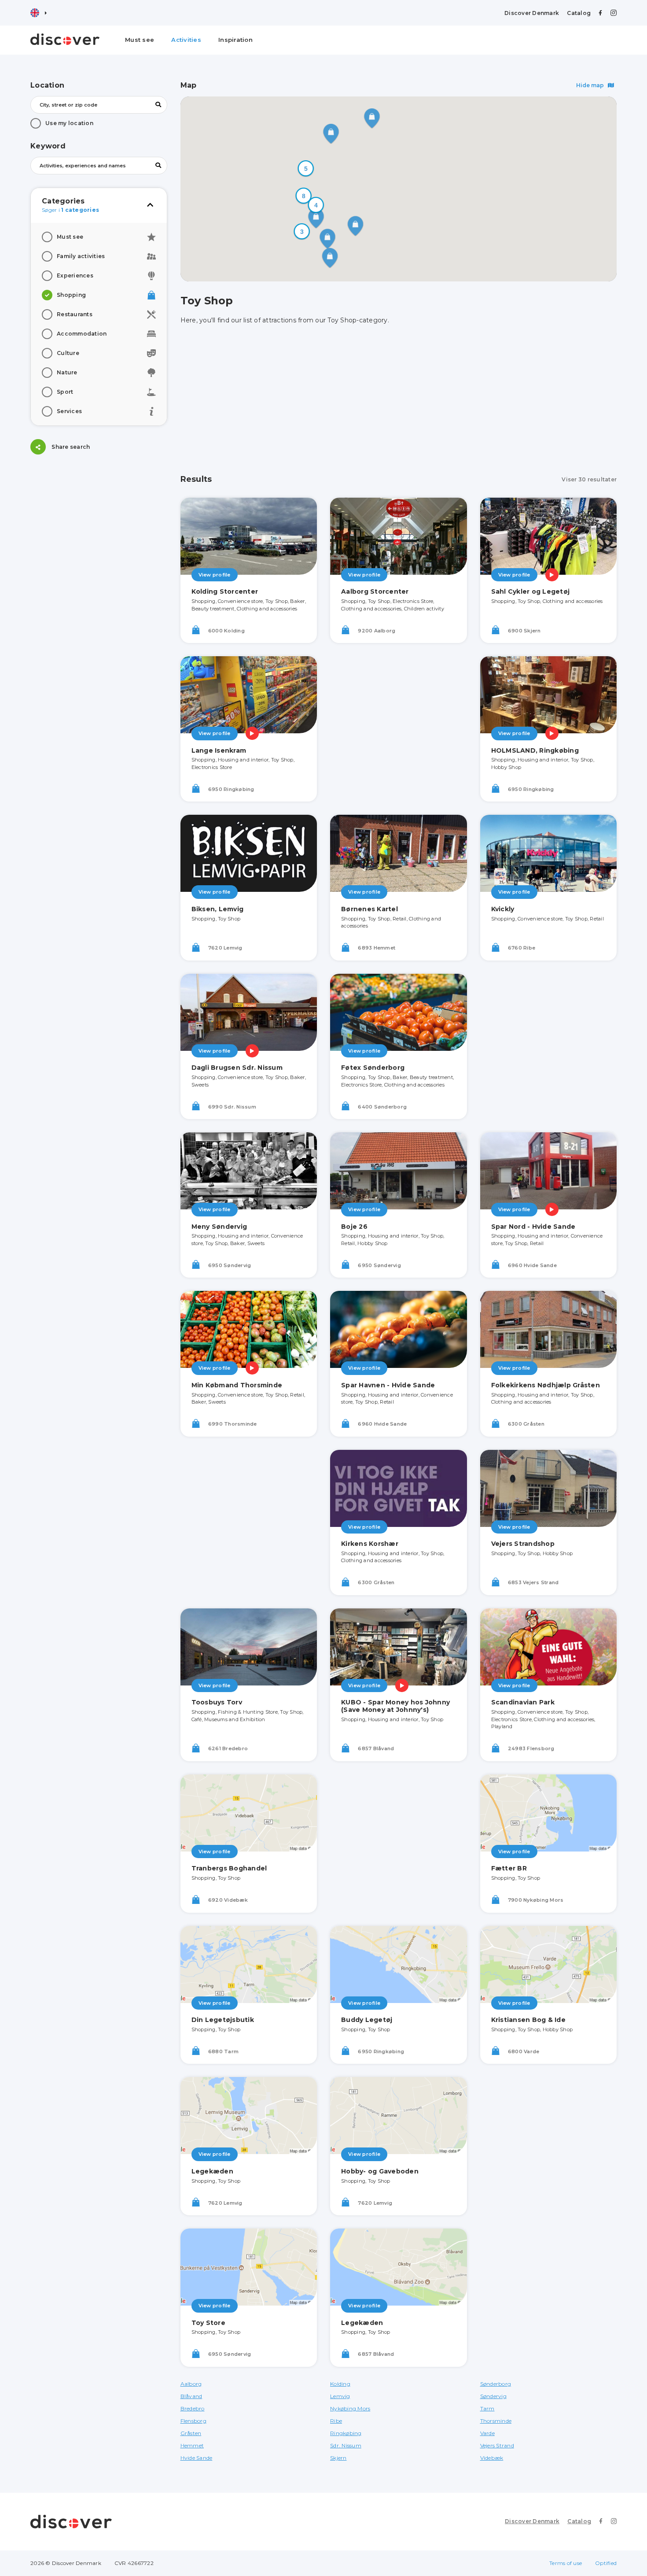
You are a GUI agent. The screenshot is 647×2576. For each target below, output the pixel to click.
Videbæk (492, 2458)
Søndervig (493, 2396)
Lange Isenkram (219, 750)
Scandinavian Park (523, 1702)
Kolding (340, 2384)
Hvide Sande (197, 2458)
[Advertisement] (99, 523)
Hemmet (192, 2445)
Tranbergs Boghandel (229, 1868)
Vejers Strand (497, 2445)
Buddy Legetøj (367, 2020)
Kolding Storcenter (225, 591)
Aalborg (191, 2384)
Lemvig (340, 2396)
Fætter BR (509, 1868)
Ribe (336, 2421)
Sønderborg (496, 2384)
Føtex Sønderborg (373, 1068)
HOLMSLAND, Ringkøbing (535, 750)
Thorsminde (496, 2421)
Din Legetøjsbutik (223, 2020)
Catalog (579, 13)
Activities (186, 40)
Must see (140, 40)
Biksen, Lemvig (218, 909)
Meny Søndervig (219, 1227)
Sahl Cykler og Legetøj (531, 591)
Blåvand (191, 2396)
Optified (606, 2563)
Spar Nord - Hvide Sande (533, 1227)
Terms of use (566, 2563)
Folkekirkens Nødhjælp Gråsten (546, 1385)
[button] (306, 169)
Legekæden (212, 2171)
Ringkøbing (346, 2433)
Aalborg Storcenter (375, 591)
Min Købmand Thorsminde (237, 1385)
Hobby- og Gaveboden (380, 2171)
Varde (487, 2433)
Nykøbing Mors (350, 2408)
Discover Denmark (532, 13)
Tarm (487, 2408)
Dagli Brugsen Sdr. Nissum (237, 1068)
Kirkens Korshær (370, 1544)
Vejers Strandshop (523, 1544)
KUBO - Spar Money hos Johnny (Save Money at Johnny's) (395, 1706)
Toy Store (208, 2323)
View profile (215, 575)
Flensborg (193, 2421)
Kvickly (503, 909)
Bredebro (193, 2408)
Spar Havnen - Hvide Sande (388, 1385)
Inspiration (235, 40)
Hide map (591, 85)
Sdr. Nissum (346, 2445)
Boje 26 (354, 1227)
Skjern (338, 2458)
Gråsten (191, 2433)
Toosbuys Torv (217, 1702)
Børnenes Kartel (369, 909)
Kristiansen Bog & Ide (528, 2020)
